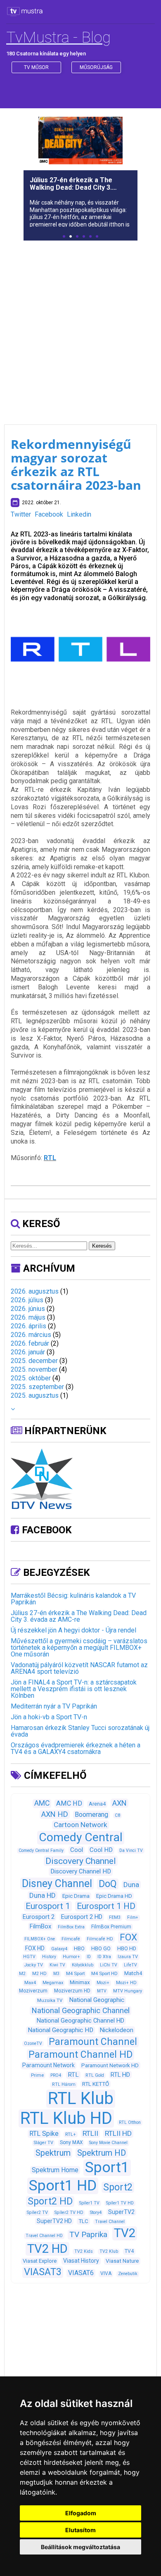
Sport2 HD (50, 2201)
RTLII (90, 2133)
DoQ (108, 1884)
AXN (120, 1803)
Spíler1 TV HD (120, 2203)
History (49, 1957)
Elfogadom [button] (81, 2513)
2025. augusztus (35, 1395)
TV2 (125, 2233)
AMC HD (69, 1803)
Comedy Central (81, 1837)
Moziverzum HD (72, 1991)
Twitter (21, 514)
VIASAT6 (81, 2273)
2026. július (27, 1300)
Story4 (96, 2213)
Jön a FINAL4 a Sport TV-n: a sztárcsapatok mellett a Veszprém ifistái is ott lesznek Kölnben (74, 1689)
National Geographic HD (60, 2030)
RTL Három (64, 2084)
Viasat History (81, 2261)
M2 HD (39, 1974)
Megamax (53, 1983)
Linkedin (79, 514)
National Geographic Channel (80, 2011)
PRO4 (56, 2075)
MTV (102, 1991)
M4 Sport (75, 1973)
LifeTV (130, 1965)
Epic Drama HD (114, 1896)
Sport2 (118, 2187)
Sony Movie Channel (108, 2143)
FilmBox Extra (71, 1927)
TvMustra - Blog (58, 37)
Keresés (102, 1246)
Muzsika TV (50, 2000)
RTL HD (120, 2075)
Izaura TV (128, 1957)
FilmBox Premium (111, 1927)
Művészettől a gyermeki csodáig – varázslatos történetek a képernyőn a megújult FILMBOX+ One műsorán (79, 1648)
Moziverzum (33, 1991)
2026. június (28, 1309)
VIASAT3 (43, 2272)
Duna (131, 1885)
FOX (128, 1937)
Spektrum (53, 2153)
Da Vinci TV (131, 1850)
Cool (77, 1850)
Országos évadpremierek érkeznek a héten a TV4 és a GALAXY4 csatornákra (76, 1748)
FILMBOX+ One (40, 1939)
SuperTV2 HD (54, 2221)
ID (89, 1957)
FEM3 (115, 1917)
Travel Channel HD (44, 2236)
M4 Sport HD (104, 1973)
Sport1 (107, 2167)
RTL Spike (44, 2134)
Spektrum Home (55, 2170)
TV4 (129, 2251)
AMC (42, 1803)
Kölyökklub (83, 1965)
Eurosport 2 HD (82, 1917)
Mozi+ (103, 1983)
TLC (83, 2221)
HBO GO (101, 1948)
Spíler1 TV (89, 2203)
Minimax (80, 1982)
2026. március (31, 1335)
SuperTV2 (121, 2212)
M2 (22, 1974)
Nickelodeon (117, 2030)
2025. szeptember (37, 1387)
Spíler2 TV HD (69, 2213)
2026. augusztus (35, 1291)
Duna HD (43, 1895)
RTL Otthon (130, 2122)
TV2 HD (47, 2249)
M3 (56, 1974)
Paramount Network (49, 2065)
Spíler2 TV (37, 2213)
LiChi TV (109, 1965)
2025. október (31, 1378)
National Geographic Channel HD (80, 2021)
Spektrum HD (102, 2153)
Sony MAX (71, 2142)
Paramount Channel (93, 2042)
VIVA (106, 2273)
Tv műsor (36, 67)
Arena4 (97, 1804)
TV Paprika (88, 2234)
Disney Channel (57, 1884)
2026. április (28, 1326)
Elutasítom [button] (80, 2530)
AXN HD (55, 1814)
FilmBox (40, 1926)
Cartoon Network (80, 1825)
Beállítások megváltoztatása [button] (80, 2547)
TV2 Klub (109, 2251)
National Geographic (97, 2000)
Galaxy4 (59, 1949)
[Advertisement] (80, 327)
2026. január (28, 1352)
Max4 (30, 1983)
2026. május (28, 1317)
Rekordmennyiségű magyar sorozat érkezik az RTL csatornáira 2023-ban (76, 465)
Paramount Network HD (110, 2065)
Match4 (133, 1973)
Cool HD (101, 1850)
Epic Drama (76, 1896)
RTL (50, 1158)
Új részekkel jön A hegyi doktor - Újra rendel (73, 1630)
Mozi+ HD (126, 1983)
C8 (117, 1815)
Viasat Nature (122, 2261)
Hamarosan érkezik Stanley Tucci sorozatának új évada (80, 1731)
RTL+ (71, 2134)
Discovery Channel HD (81, 1871)
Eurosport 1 (48, 1906)
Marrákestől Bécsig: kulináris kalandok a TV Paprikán (73, 1599)
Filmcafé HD (100, 1939)
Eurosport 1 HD (106, 1906)
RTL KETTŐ (96, 2084)
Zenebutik (128, 2274)
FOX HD (35, 1948)
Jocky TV (34, 1965)
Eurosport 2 (39, 1917)
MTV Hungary (128, 1991)
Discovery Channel (81, 1861)
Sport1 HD (63, 2185)
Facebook (49, 514)
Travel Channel (110, 2222)
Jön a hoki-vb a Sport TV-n (49, 1717)
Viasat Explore (40, 2261)
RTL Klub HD (66, 2118)
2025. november (34, 1369)
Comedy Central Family (41, 1850)
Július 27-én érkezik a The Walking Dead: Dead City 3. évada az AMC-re (79, 1616)
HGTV (29, 1957)
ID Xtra (104, 1957)
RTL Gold (95, 2075)
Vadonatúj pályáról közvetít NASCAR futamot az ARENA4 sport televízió (79, 1668)
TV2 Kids (84, 2251)
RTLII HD (118, 2133)
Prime (37, 2075)
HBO (79, 1948)
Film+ (133, 1917)
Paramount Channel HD (80, 2055)
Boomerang (91, 1815)
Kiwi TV (57, 1965)
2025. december (34, 1361)
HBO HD (127, 1948)
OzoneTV (33, 2043)
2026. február (30, 1343)
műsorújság (96, 67)
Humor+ (71, 1957)
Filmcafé (71, 1939)
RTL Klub (81, 2098)
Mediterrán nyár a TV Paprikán (54, 1706)
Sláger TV (44, 2143)
